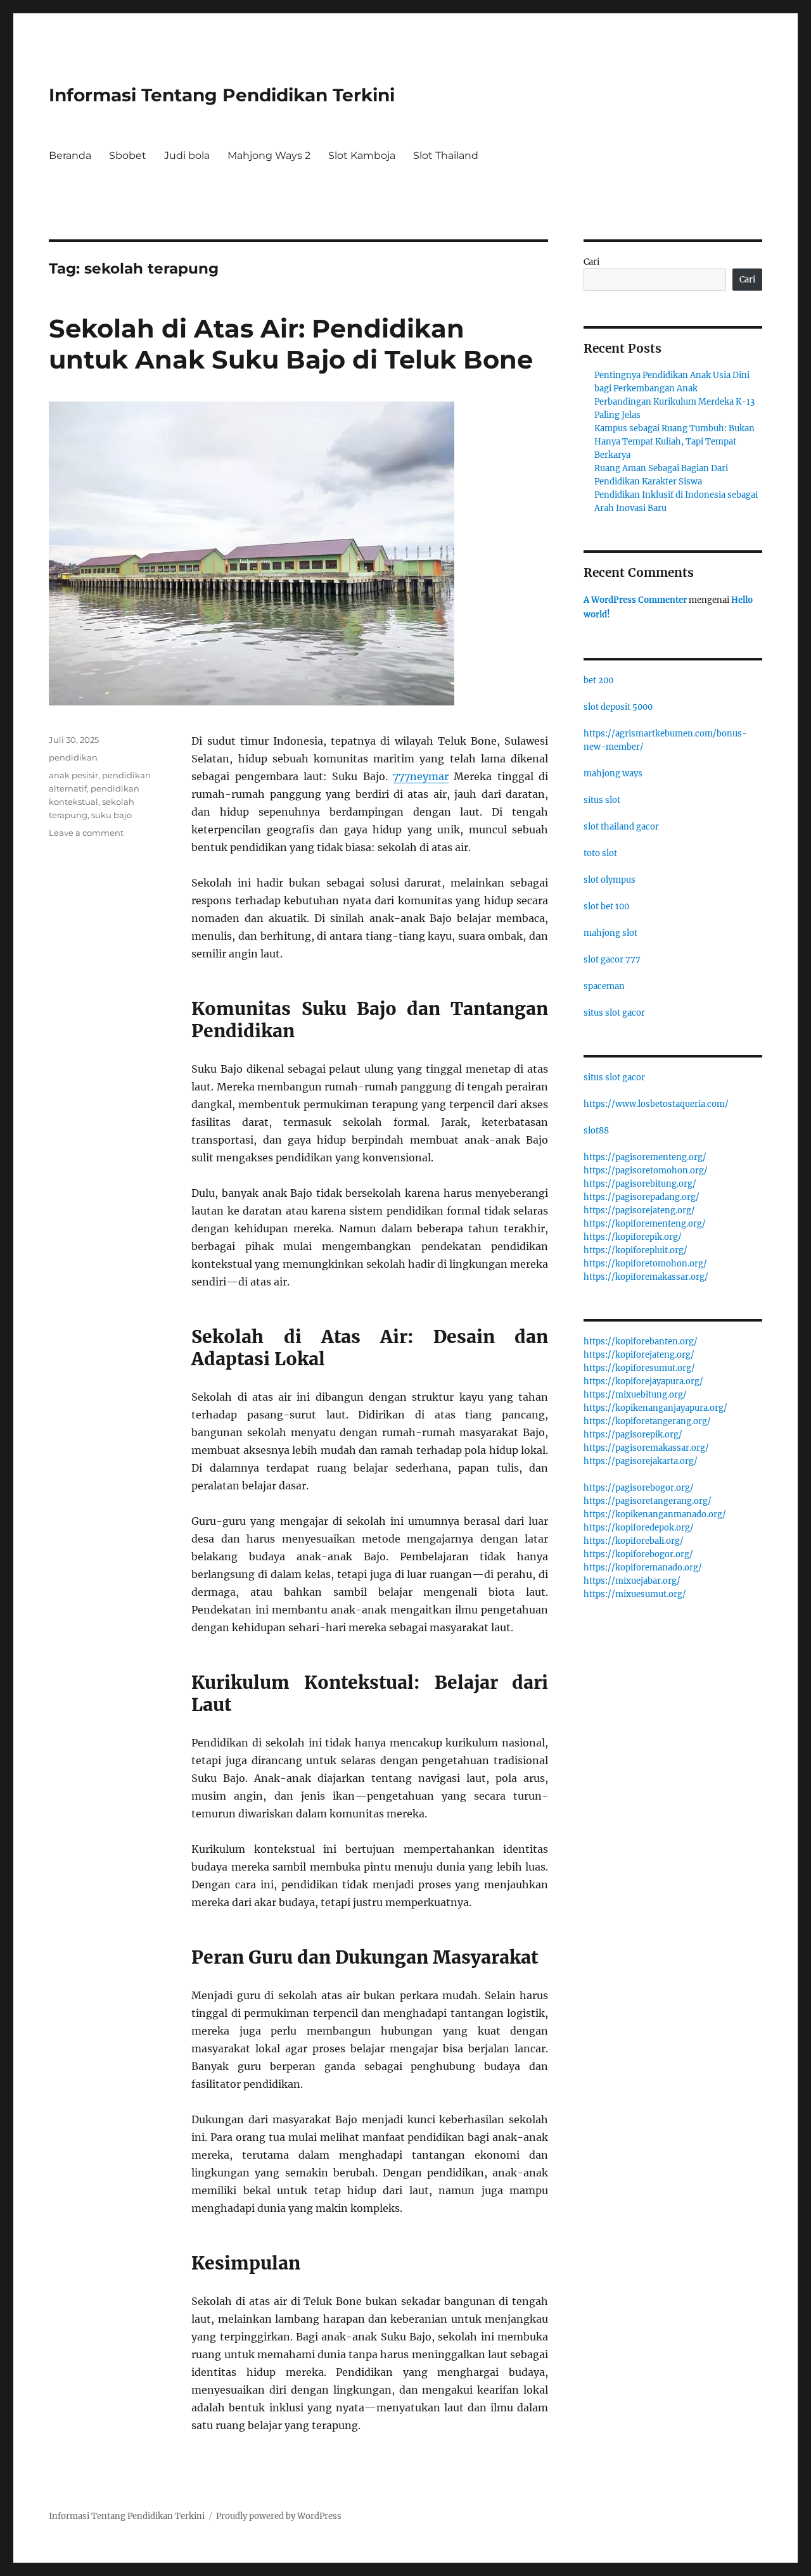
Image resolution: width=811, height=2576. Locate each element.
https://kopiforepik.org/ (633, 1237)
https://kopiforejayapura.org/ (643, 1381)
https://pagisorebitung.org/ (640, 1184)
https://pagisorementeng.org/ (645, 1157)
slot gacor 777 (612, 960)
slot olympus (610, 880)
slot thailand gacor (621, 827)
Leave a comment (86, 833)
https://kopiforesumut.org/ (639, 1368)
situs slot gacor (614, 1013)
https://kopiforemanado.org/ (643, 1568)
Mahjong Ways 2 (269, 155)
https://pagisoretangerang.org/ (648, 1501)
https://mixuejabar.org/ (632, 1581)
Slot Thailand (446, 155)
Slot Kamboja (362, 155)
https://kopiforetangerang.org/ (647, 1421)
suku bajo (112, 815)
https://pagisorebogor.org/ (639, 1488)
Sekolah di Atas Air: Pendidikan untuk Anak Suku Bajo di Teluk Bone (291, 344)
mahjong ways (613, 773)
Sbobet (128, 155)
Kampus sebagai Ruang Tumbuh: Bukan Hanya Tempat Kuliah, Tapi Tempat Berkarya (674, 442)
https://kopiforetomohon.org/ (645, 1264)
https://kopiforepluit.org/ (635, 1250)
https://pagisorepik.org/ (633, 1435)
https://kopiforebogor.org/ (638, 1554)
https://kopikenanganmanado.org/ (655, 1514)
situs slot (602, 800)
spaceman (604, 986)
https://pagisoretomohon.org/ (646, 1171)
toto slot (600, 853)
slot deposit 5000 (618, 707)
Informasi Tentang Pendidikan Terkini (222, 95)
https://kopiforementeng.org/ (645, 1224)
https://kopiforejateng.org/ (639, 1355)
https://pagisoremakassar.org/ (646, 1448)
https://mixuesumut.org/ (635, 1594)
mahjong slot (610, 933)
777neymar (421, 776)
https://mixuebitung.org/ (635, 1395)
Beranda (70, 155)
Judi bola (187, 155)
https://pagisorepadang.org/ (642, 1197)
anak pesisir (73, 775)
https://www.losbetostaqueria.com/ (656, 1104)
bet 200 (598, 680)
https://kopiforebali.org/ (634, 1541)
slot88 (596, 1131)
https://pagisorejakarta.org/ (641, 1461)
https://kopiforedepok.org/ (639, 1528)
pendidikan (73, 757)
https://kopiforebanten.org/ (641, 1342)
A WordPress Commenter (635, 600)
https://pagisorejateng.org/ (639, 1210)
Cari (591, 262)
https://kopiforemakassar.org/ (646, 1277)
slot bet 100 (606, 906)
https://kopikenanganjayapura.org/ (655, 1408)
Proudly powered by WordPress (279, 2516)
